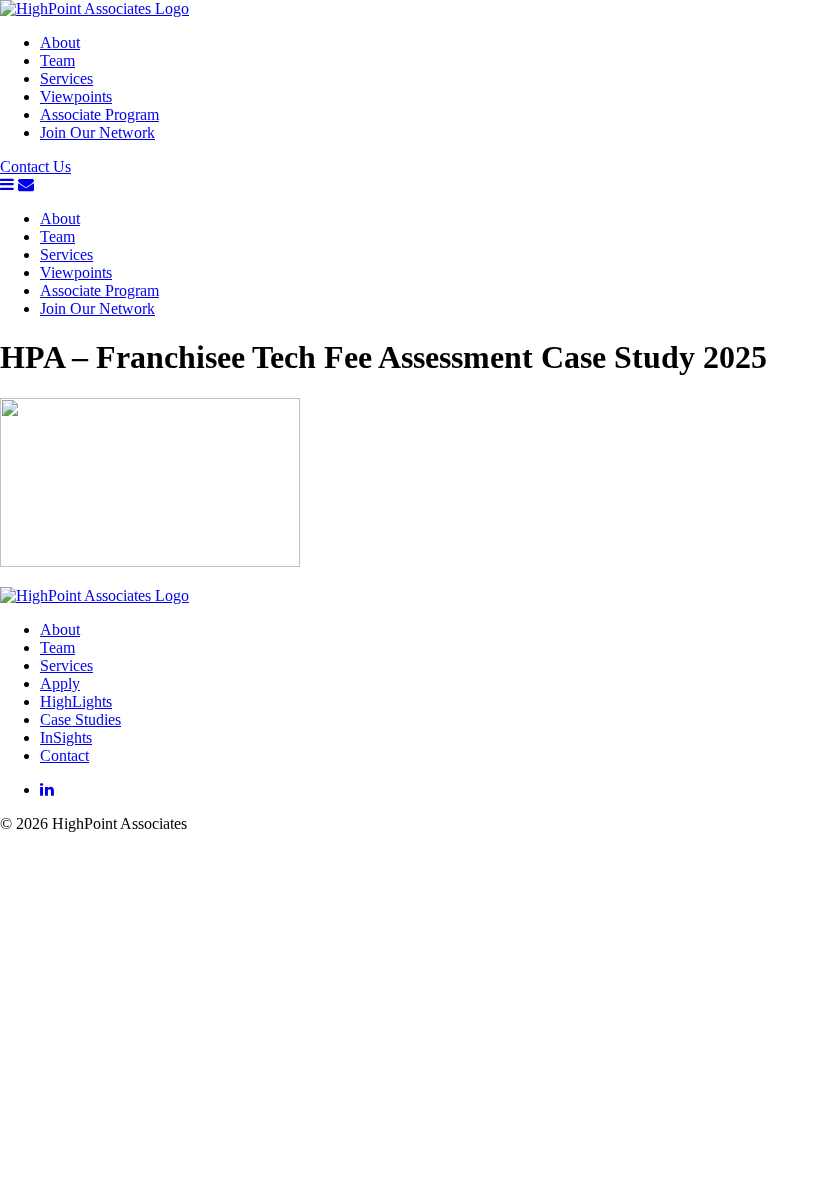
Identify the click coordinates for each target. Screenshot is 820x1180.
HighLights (76, 701)
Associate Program (99, 114)
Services (66, 78)
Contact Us (35, 166)
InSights (66, 737)
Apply (60, 683)
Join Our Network (97, 132)
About (60, 42)
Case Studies (80, 719)
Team (57, 60)
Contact (64, 755)
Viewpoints (76, 96)
